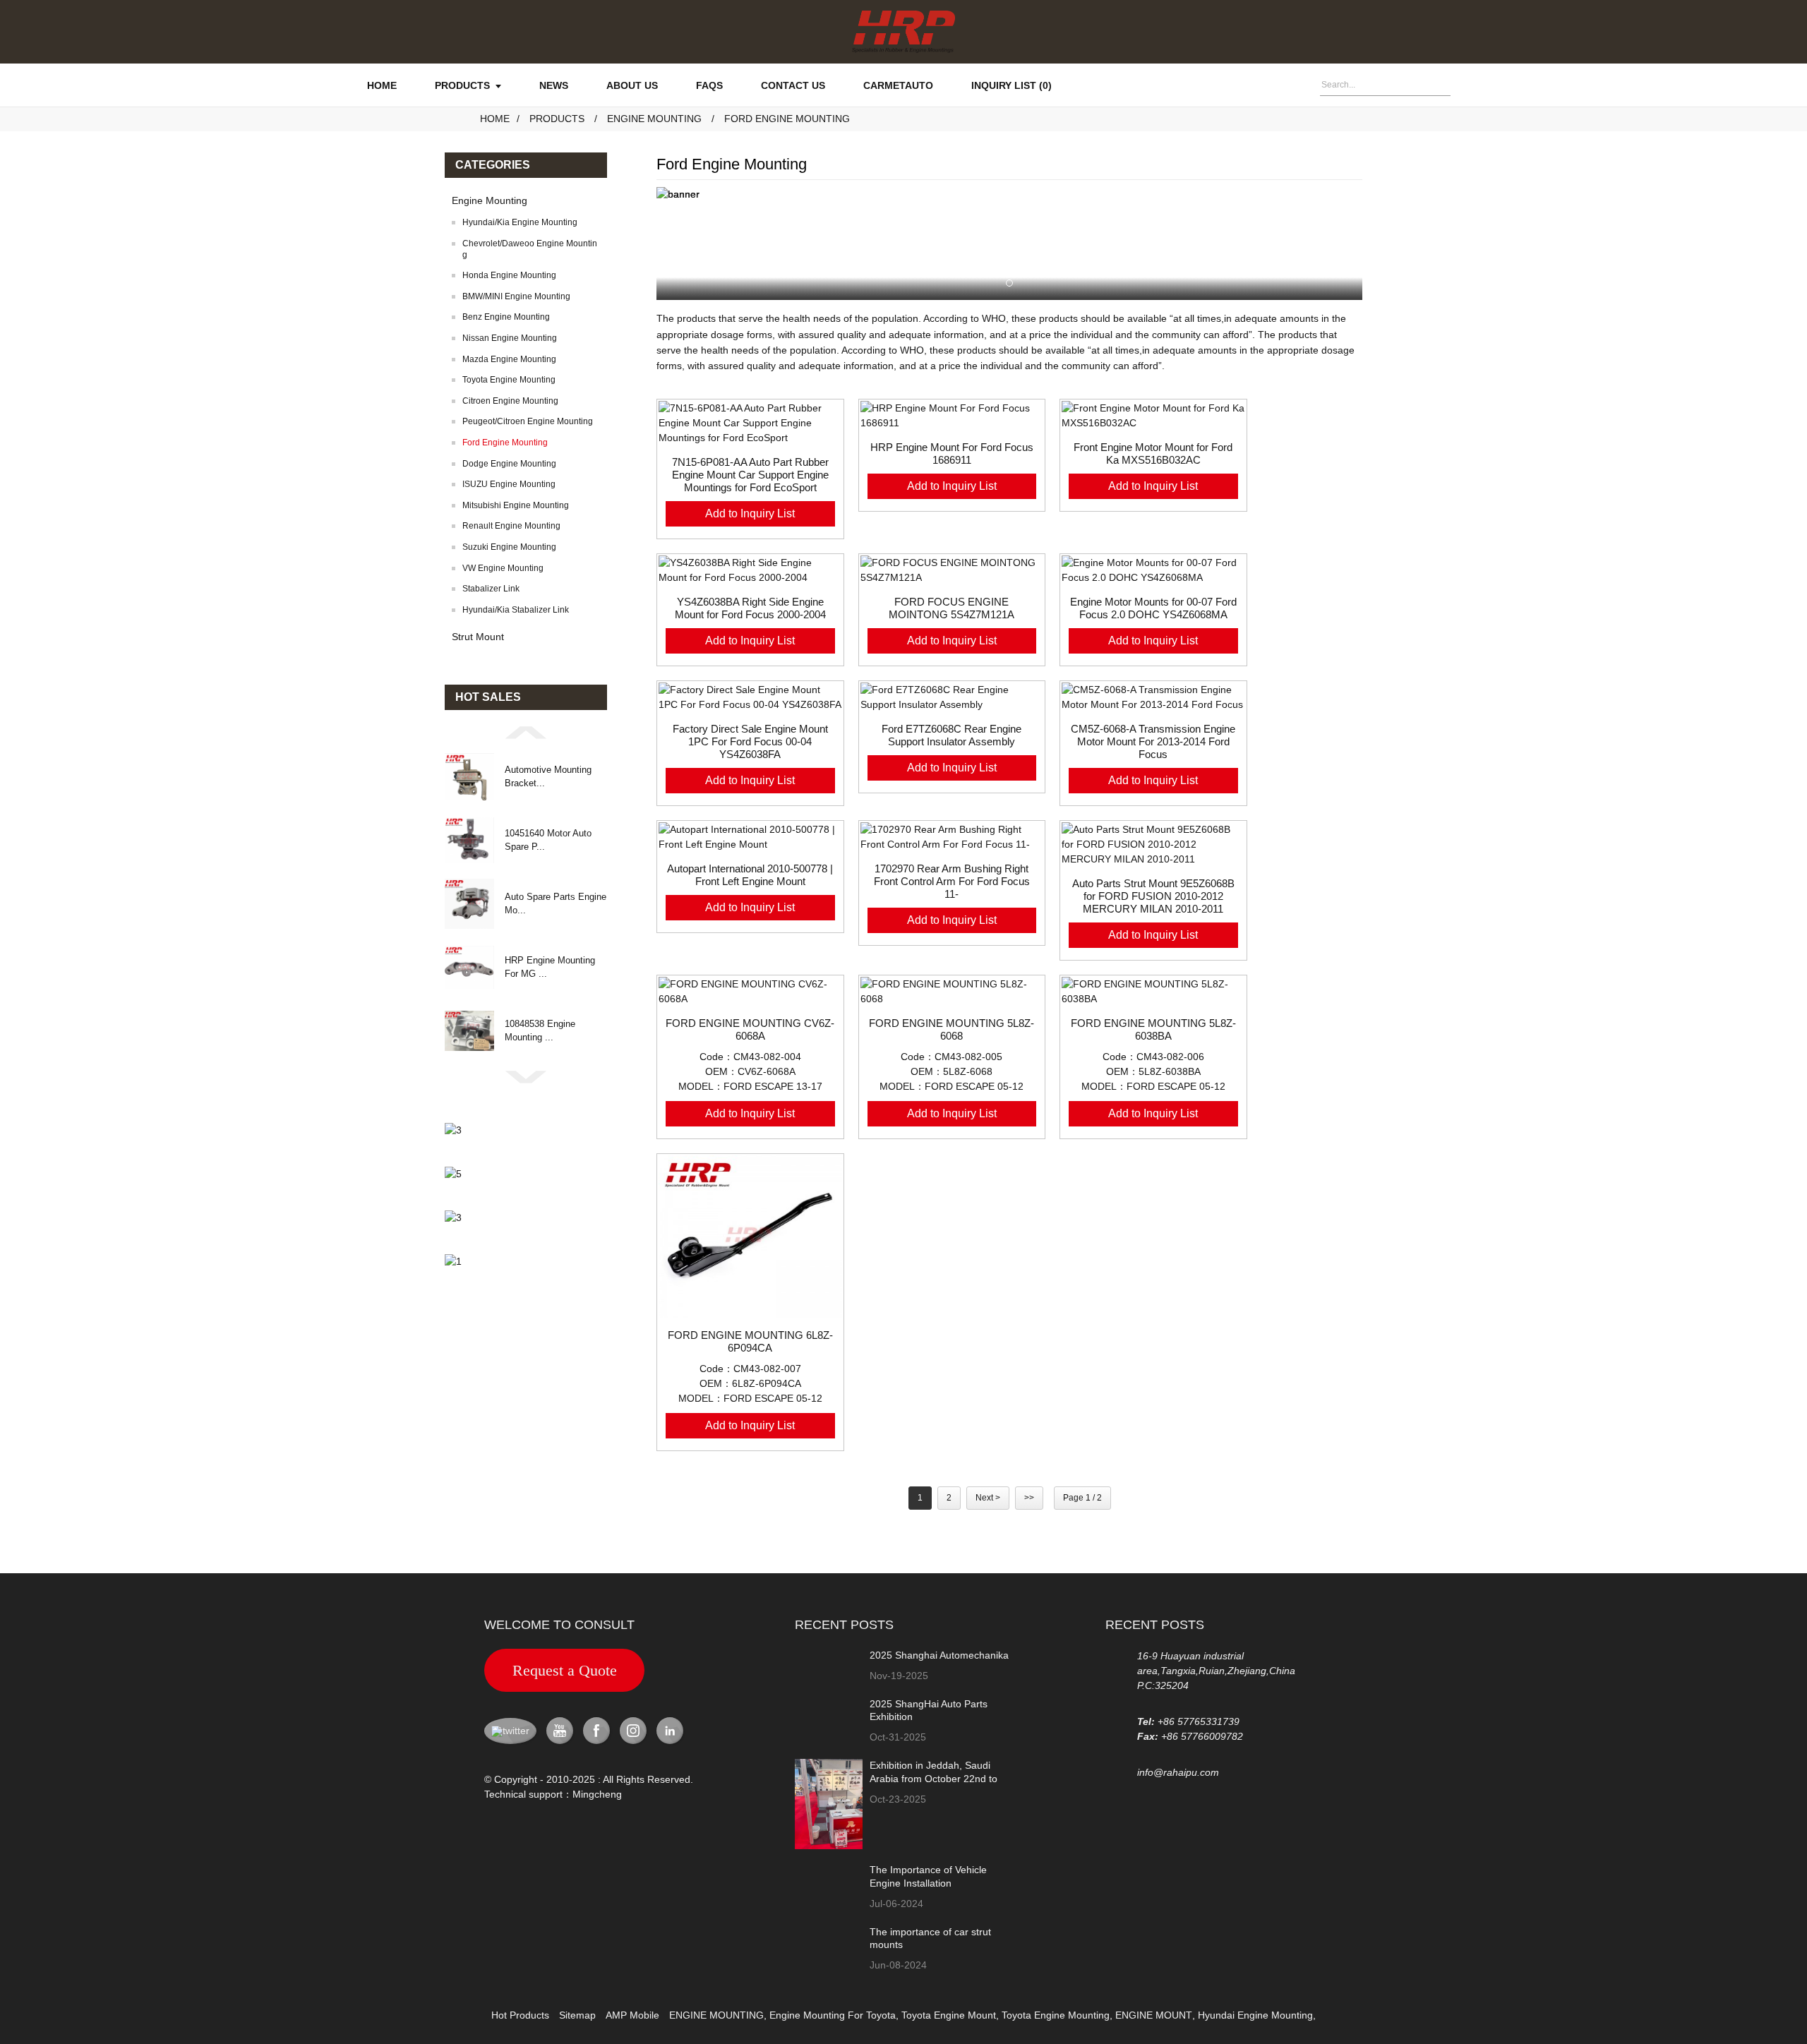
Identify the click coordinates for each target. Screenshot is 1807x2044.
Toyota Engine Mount (949, 2015)
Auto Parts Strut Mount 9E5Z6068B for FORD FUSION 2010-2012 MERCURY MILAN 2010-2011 (1153, 896)
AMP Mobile (632, 2015)
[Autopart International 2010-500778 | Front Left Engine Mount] (750, 837)
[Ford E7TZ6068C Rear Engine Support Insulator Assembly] (952, 697)
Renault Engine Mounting (511, 526)
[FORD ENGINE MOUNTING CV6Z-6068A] (750, 992)
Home (382, 85)
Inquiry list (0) (1011, 85)
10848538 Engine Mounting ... (540, 1030)
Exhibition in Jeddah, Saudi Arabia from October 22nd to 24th (933, 1778)
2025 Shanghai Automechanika (939, 1655)
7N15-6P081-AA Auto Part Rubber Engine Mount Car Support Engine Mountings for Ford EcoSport (750, 475)
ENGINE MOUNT (1154, 2015)
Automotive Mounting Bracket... (548, 776)
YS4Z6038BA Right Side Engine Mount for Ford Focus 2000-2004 (750, 608)
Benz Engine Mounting (506, 317)
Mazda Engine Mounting (509, 359)
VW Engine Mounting (503, 568)
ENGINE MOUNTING (716, 2015)
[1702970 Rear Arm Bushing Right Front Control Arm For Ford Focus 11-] (952, 837)
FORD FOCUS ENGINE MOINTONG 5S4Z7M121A (951, 608)
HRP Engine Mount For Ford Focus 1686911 (952, 453)
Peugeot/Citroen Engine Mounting (528, 421)
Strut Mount (478, 637)
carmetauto (898, 85)
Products (462, 85)
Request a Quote (565, 1670)
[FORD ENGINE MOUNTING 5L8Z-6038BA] (1153, 992)
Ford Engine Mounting (787, 119)
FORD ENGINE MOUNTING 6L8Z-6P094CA (750, 1341)
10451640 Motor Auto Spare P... (548, 840)
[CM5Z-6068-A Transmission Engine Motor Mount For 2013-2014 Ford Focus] (1153, 697)
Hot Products (520, 2015)
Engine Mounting (654, 119)
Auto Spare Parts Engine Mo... (556, 903)
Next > (988, 1498)
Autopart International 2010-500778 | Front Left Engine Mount (750, 875)
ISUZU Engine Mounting (509, 484)
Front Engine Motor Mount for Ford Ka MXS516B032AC (1153, 453)
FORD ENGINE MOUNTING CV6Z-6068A (750, 1029)
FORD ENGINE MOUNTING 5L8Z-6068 (951, 1029)
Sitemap (577, 2015)
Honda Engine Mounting (509, 275)
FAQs (709, 85)
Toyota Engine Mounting (509, 380)
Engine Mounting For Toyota (833, 2015)
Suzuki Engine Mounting (509, 547)
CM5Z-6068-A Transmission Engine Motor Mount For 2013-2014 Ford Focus (1153, 741)
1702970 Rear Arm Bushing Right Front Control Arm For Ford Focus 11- (952, 881)
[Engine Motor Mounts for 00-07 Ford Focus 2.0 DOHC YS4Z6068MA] (1153, 570)
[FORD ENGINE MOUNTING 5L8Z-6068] (952, 992)
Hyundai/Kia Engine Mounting (520, 222)
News (554, 85)
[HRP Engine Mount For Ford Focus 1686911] (952, 416)
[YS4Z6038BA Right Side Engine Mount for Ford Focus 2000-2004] (750, 570)
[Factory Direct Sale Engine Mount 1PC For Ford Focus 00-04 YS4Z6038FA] (750, 697)
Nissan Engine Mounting (510, 338)
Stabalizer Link (491, 589)
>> (1029, 1498)
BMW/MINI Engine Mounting (516, 296)
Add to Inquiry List (750, 513)
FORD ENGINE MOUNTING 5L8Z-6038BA (1153, 1029)
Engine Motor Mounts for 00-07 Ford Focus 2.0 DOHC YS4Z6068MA (1153, 608)
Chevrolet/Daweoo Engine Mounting (530, 249)
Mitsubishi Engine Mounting (516, 505)
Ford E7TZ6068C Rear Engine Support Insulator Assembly (951, 735)
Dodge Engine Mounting (509, 464)
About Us (632, 85)
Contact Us (793, 85)
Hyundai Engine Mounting (1255, 2015)
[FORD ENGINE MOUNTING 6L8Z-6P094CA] (750, 1237)
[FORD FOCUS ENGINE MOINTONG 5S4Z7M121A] (952, 570)
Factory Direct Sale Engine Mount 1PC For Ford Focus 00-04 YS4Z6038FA (750, 741)
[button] (526, 732)
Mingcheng (597, 1794)
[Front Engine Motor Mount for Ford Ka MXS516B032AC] (1153, 416)
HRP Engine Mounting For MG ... (550, 967)
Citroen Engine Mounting (510, 401)
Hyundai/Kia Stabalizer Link (516, 610)
